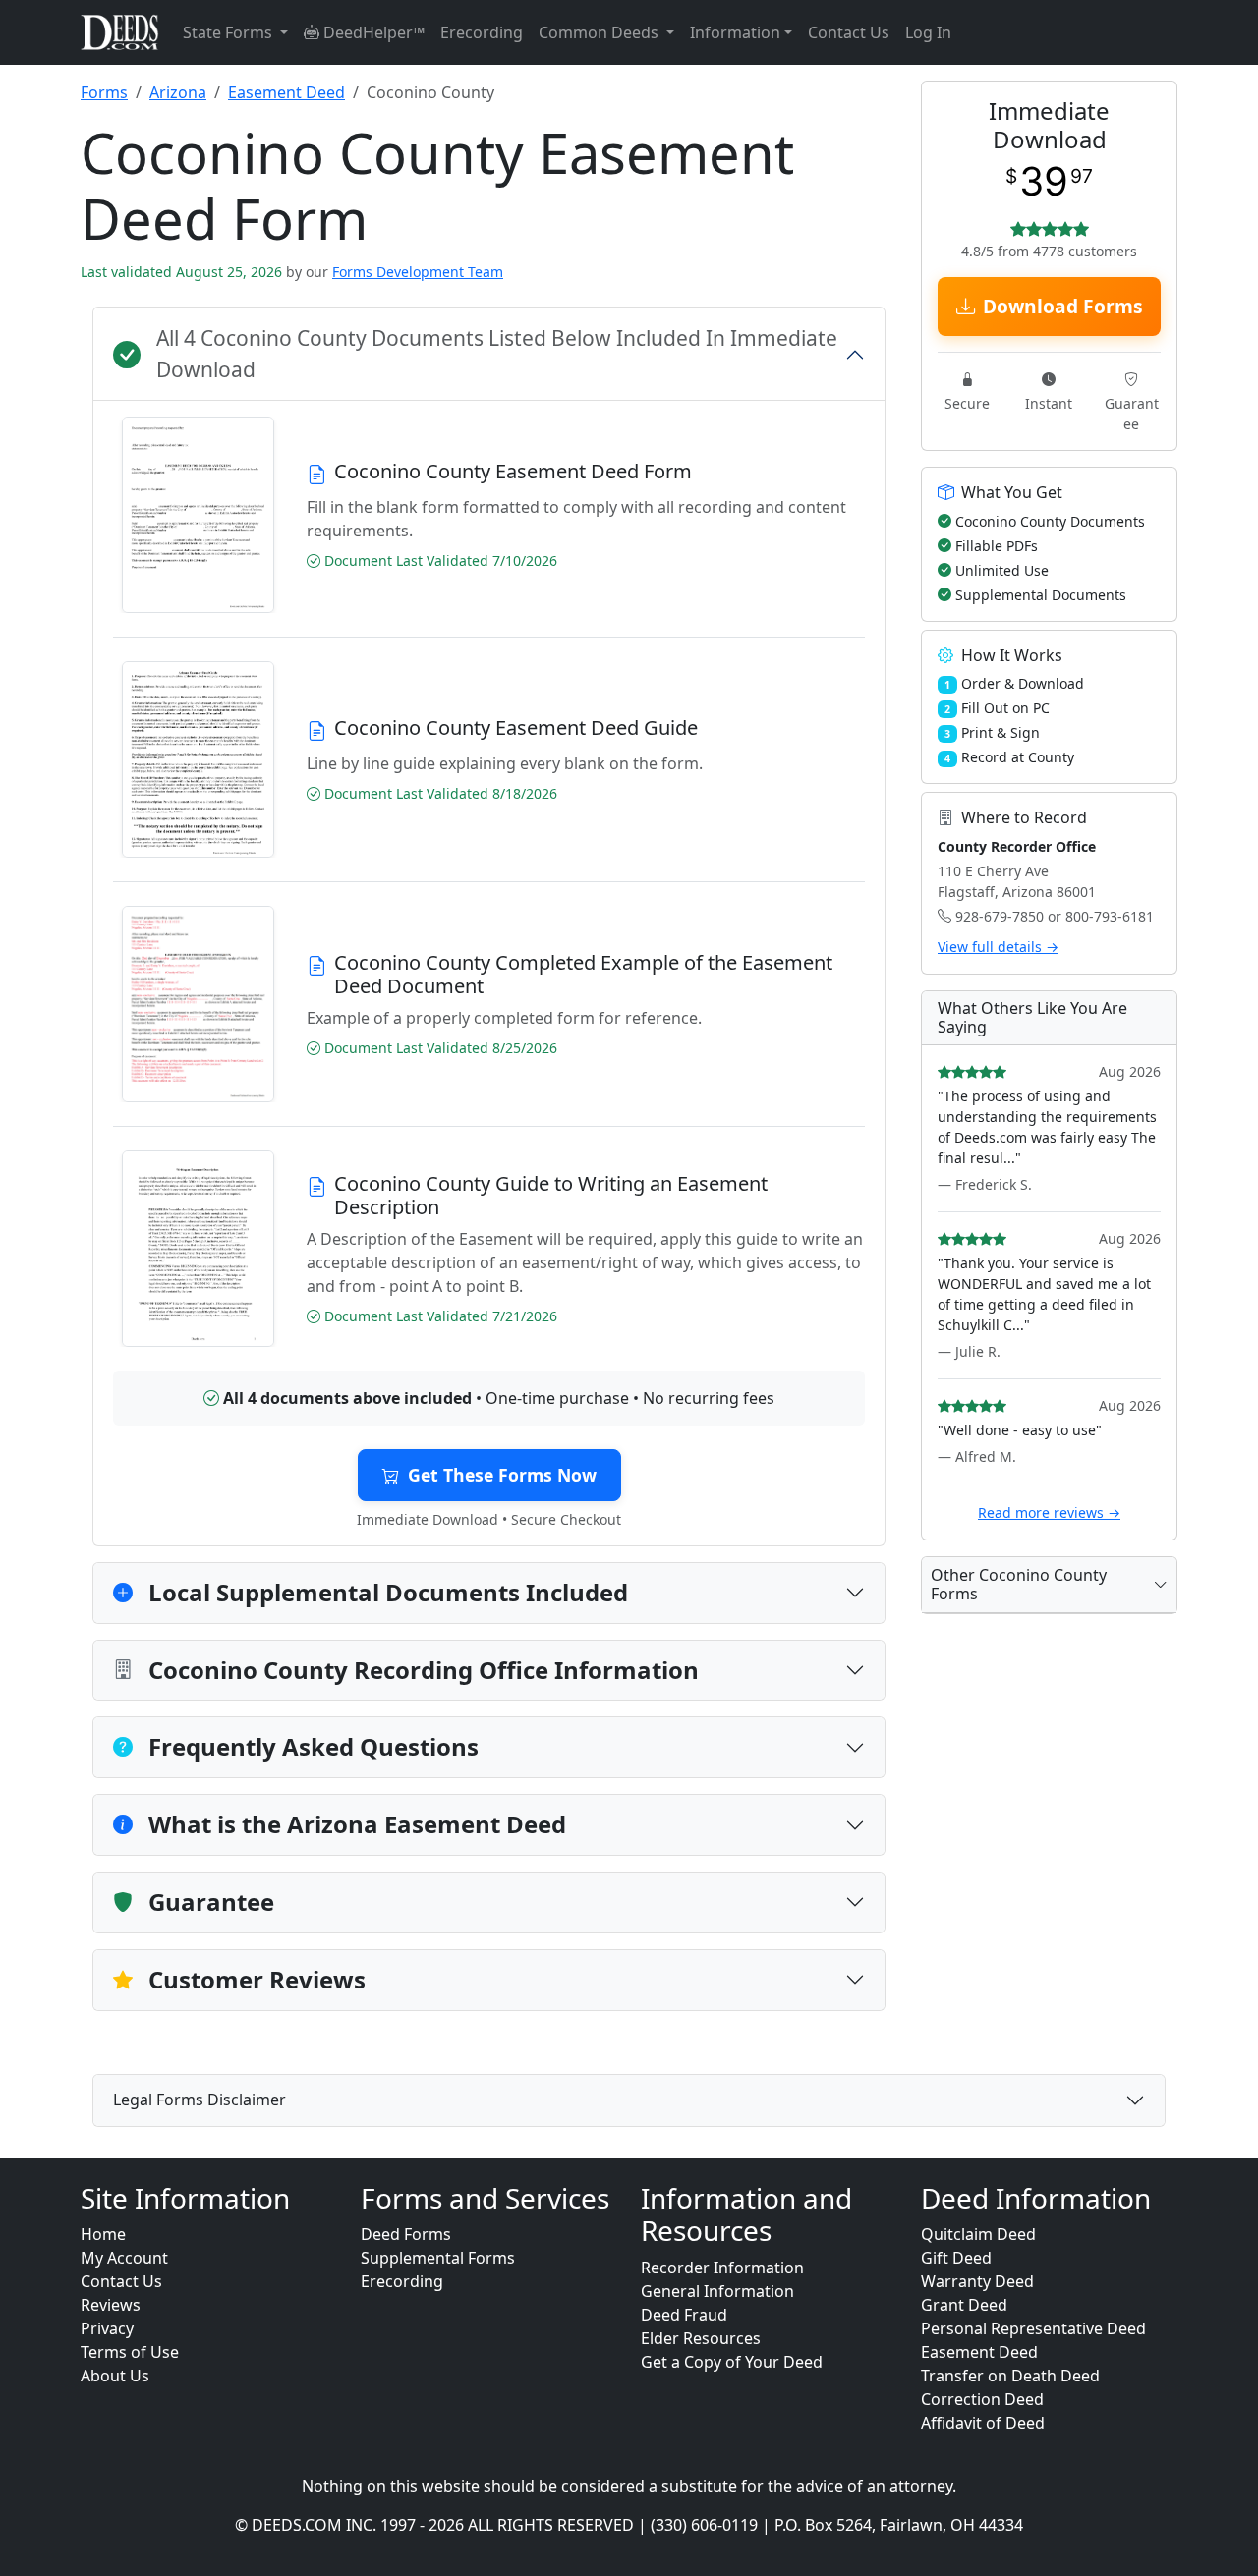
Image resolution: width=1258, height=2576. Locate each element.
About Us (115, 2376)
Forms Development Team (418, 272)
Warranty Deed (977, 2281)
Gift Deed (956, 2258)
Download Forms (1063, 306)
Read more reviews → (1049, 1512)
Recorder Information (722, 2268)
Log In (928, 32)
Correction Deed (982, 2399)
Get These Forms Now (502, 1475)
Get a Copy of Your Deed (732, 2362)
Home (103, 2234)
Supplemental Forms (438, 2258)
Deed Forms (406, 2234)
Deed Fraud (684, 2315)
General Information (717, 2291)
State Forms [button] (229, 32)
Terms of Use (130, 2352)
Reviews (111, 2305)
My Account (124, 2258)
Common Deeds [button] (600, 32)
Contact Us (849, 32)
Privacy (107, 2328)
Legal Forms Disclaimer (200, 2100)
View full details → (998, 947)
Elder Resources (701, 2338)
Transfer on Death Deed (1010, 2376)
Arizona (178, 92)
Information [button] (735, 32)
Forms (104, 92)
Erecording (482, 32)
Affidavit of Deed (983, 2423)
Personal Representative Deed (1033, 2328)
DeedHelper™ (372, 32)
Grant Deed (964, 2305)
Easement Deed (286, 92)
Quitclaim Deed (978, 2234)
